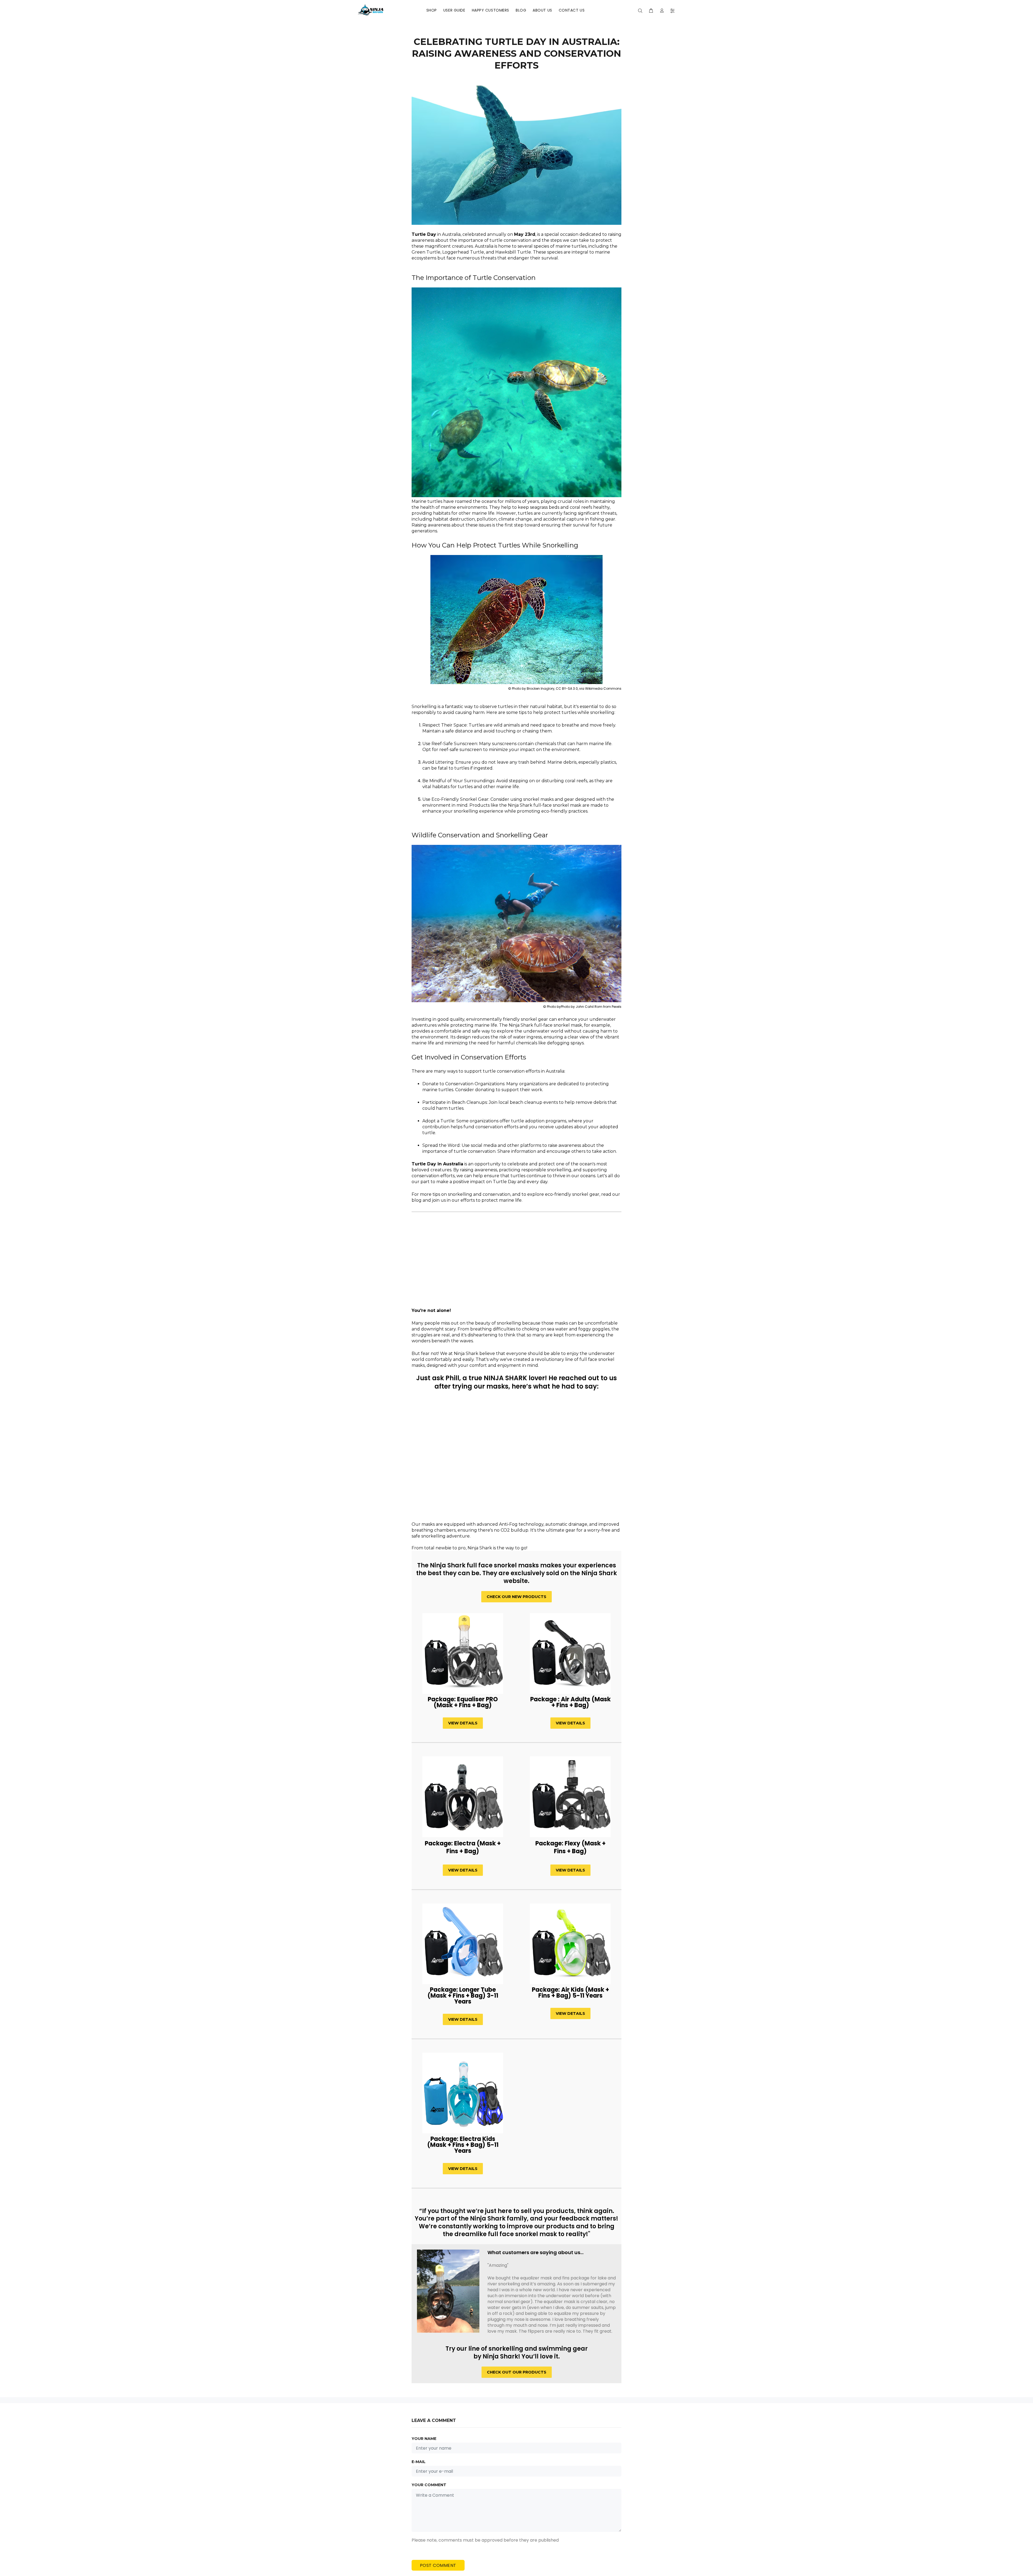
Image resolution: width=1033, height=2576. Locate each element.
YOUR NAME (424, 2439)
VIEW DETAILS (463, 1723)
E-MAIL (419, 2462)
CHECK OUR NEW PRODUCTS (516, 1597)
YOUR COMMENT (429, 2485)
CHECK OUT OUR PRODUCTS (517, 2372)
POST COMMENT (438, 2565)
